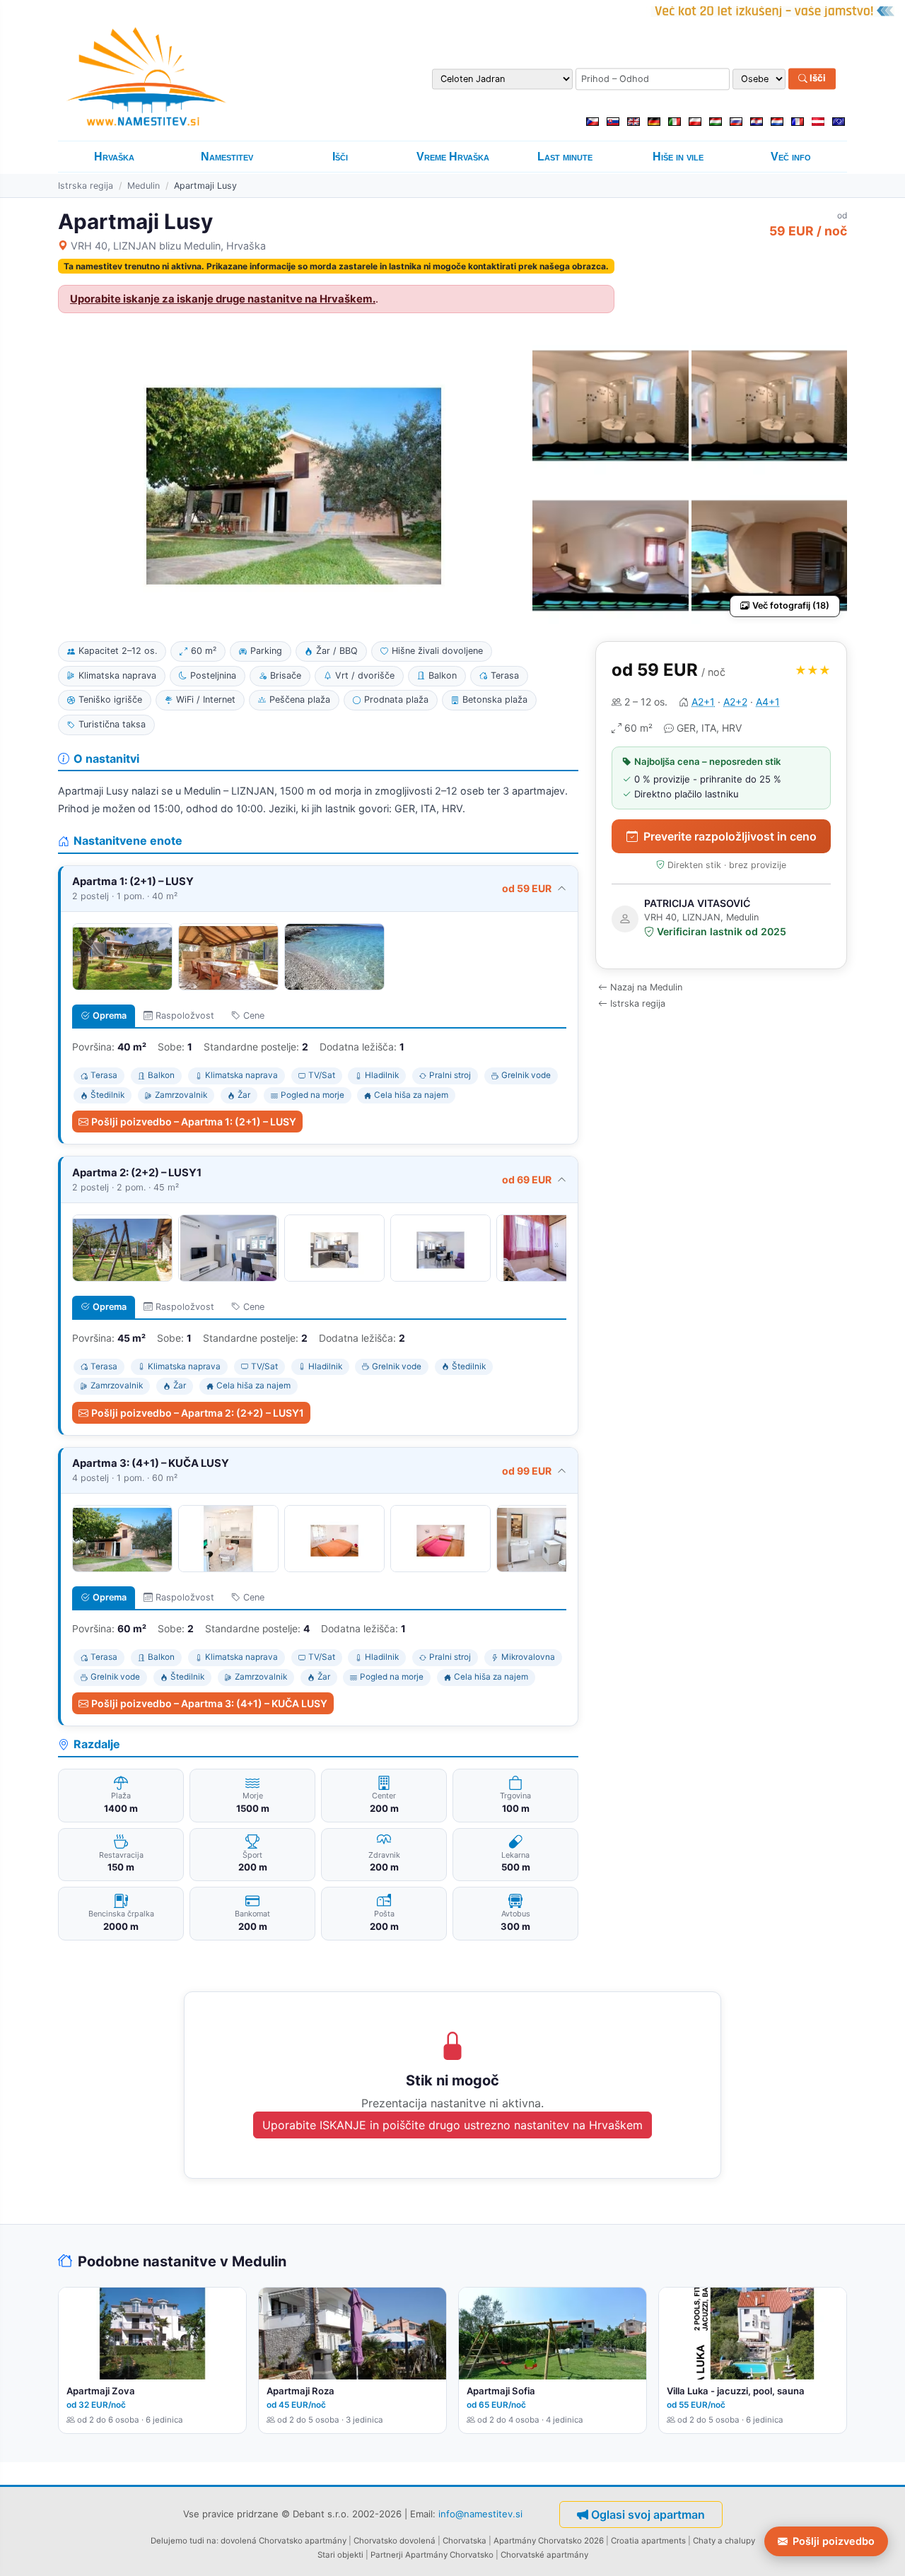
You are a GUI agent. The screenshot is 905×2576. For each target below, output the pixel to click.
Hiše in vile (678, 157)
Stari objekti (340, 2555)
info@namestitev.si (480, 2513)
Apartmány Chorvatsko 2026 (549, 2541)
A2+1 (703, 702)
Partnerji (387, 2555)
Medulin (144, 186)
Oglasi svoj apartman (648, 2514)
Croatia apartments (648, 2541)
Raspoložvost (185, 1015)
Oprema (110, 1015)
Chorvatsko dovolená (395, 2541)
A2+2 (735, 702)
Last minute (565, 157)
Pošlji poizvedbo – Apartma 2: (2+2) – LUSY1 (198, 1413)
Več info (791, 157)
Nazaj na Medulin (646, 987)
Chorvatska (465, 2541)
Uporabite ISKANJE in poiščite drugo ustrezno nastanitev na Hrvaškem (452, 2125)
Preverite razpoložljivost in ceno (730, 836)
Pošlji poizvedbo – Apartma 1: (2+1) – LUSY (194, 1122)
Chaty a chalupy (724, 2541)
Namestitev (227, 157)
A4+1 (768, 702)
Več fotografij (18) (791, 605)
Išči (817, 78)
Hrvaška (114, 157)
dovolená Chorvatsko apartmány (284, 2541)
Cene (254, 1015)
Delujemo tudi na (183, 2541)
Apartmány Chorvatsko (449, 2555)
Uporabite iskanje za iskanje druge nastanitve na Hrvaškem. (223, 299)
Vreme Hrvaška (453, 157)
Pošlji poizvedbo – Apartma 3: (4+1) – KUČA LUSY (209, 1703)
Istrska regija (86, 186)
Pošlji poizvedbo (834, 2541)
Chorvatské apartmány (544, 2555)
